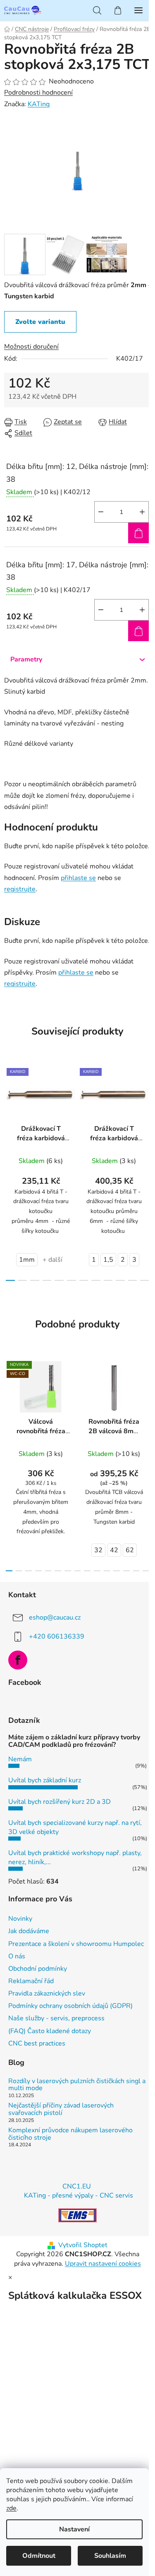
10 (133, 1280)
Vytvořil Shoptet (83, 2245)
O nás (17, 1956)
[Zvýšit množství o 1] (142, 512)
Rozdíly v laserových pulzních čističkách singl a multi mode (77, 2085)
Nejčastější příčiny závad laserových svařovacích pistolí (61, 2109)
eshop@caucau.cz (55, 1617)
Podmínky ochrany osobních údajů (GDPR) (70, 2006)
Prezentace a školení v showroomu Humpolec (76, 1944)
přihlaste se (78, 878)
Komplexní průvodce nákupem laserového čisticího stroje (70, 2134)
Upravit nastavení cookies (103, 2264)
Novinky (20, 1919)
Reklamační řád (31, 1981)
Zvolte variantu (40, 322)
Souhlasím (110, 2556)
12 (126, 1571)
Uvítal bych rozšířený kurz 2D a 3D (60, 1802)
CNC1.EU (77, 2186)
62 (130, 1550)
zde (11, 2508)
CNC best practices (37, 2043)
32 (98, 1550)
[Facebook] (18, 1660)
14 (146, 1571)
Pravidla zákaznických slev (47, 1993)
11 (145, 1280)
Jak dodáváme (29, 1931)
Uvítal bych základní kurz (45, 1780)
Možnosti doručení (31, 347)
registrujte (20, 889)
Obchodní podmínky (38, 1969)
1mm (27, 1260)
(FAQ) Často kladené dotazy (50, 2031)
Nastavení (74, 2529)
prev (9, 1114)
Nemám (20, 1759)
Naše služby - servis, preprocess (56, 2018)
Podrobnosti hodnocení (38, 93)
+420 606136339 (57, 1636)
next (146, 1114)
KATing (39, 104)
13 (136, 1571)
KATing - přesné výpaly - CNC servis (79, 2195)
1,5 (108, 1260)
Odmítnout (39, 2556)
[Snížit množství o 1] (101, 512)
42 (114, 1550)
